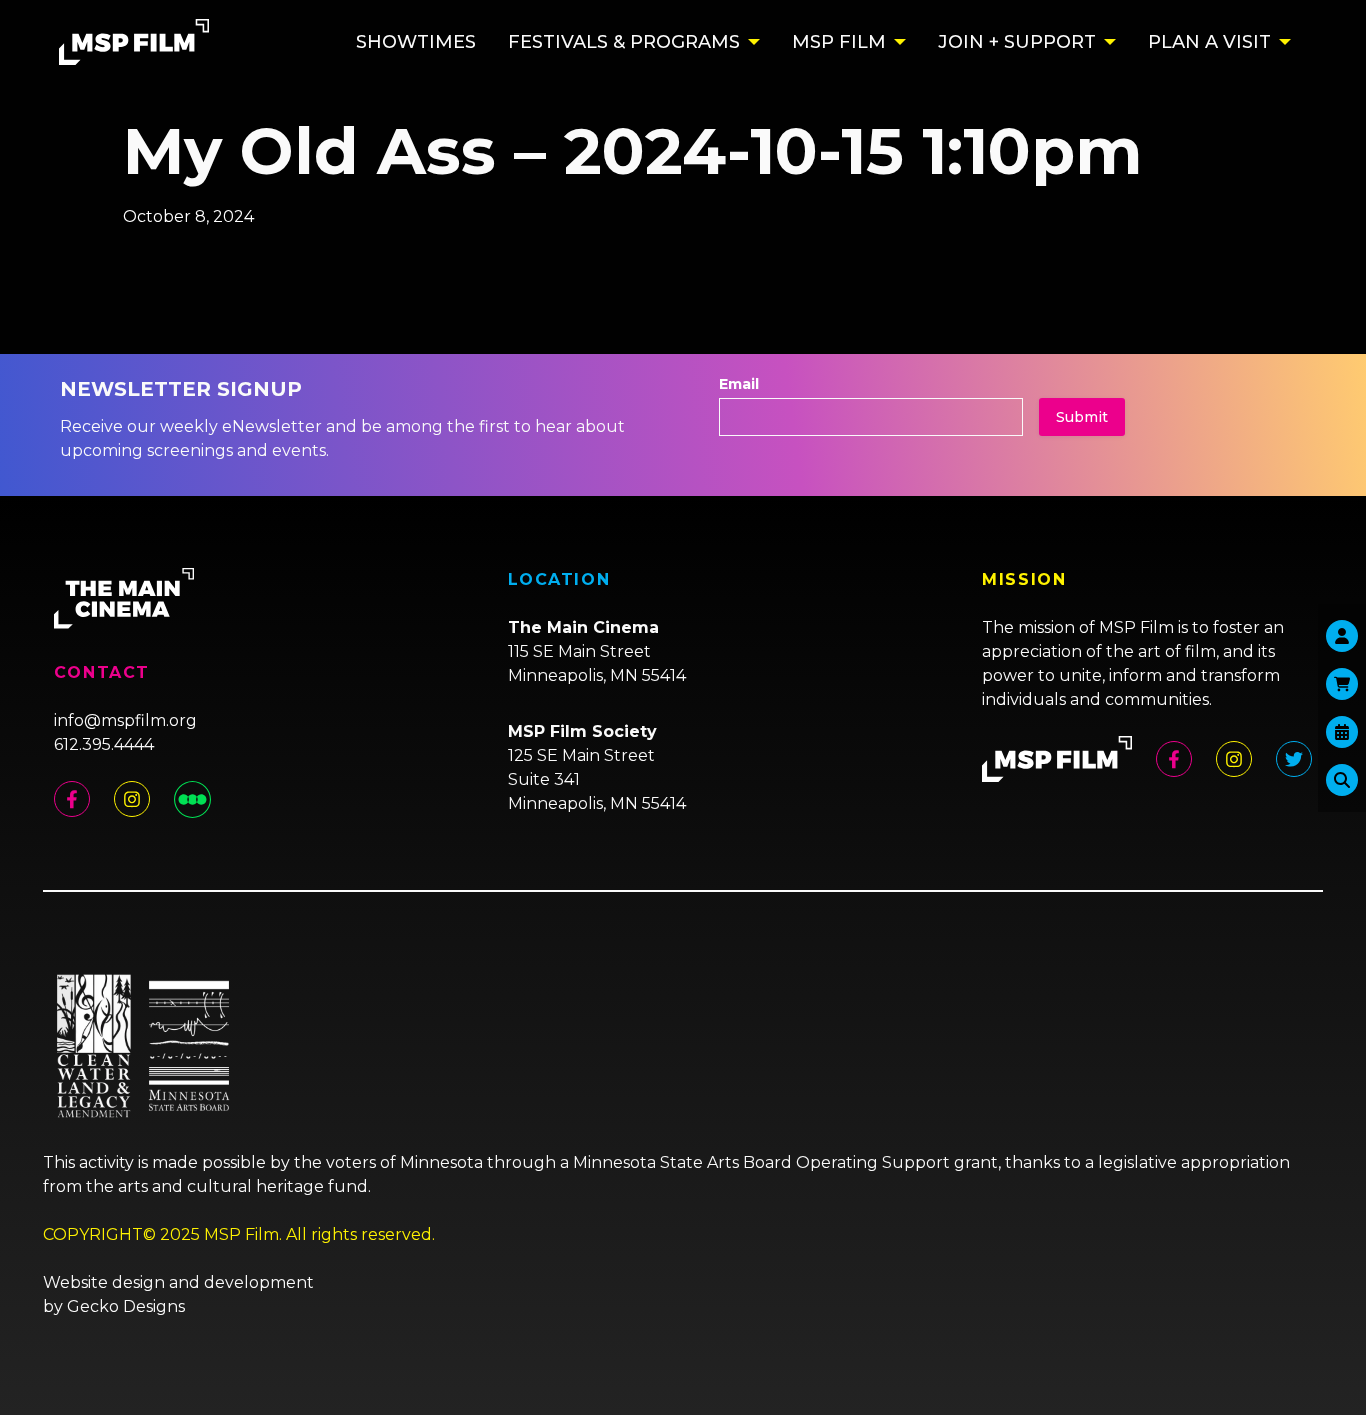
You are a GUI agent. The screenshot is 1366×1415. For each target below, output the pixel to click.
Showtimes (416, 42)
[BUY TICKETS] (1342, 732)
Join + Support (1017, 42)
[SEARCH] (1342, 780)
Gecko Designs (126, 1306)
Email (739, 384)
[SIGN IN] (1342, 636)
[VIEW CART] (1342, 684)
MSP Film (839, 42)
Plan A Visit (1209, 42)
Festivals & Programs (624, 42)
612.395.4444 (104, 744)
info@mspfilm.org (125, 720)
